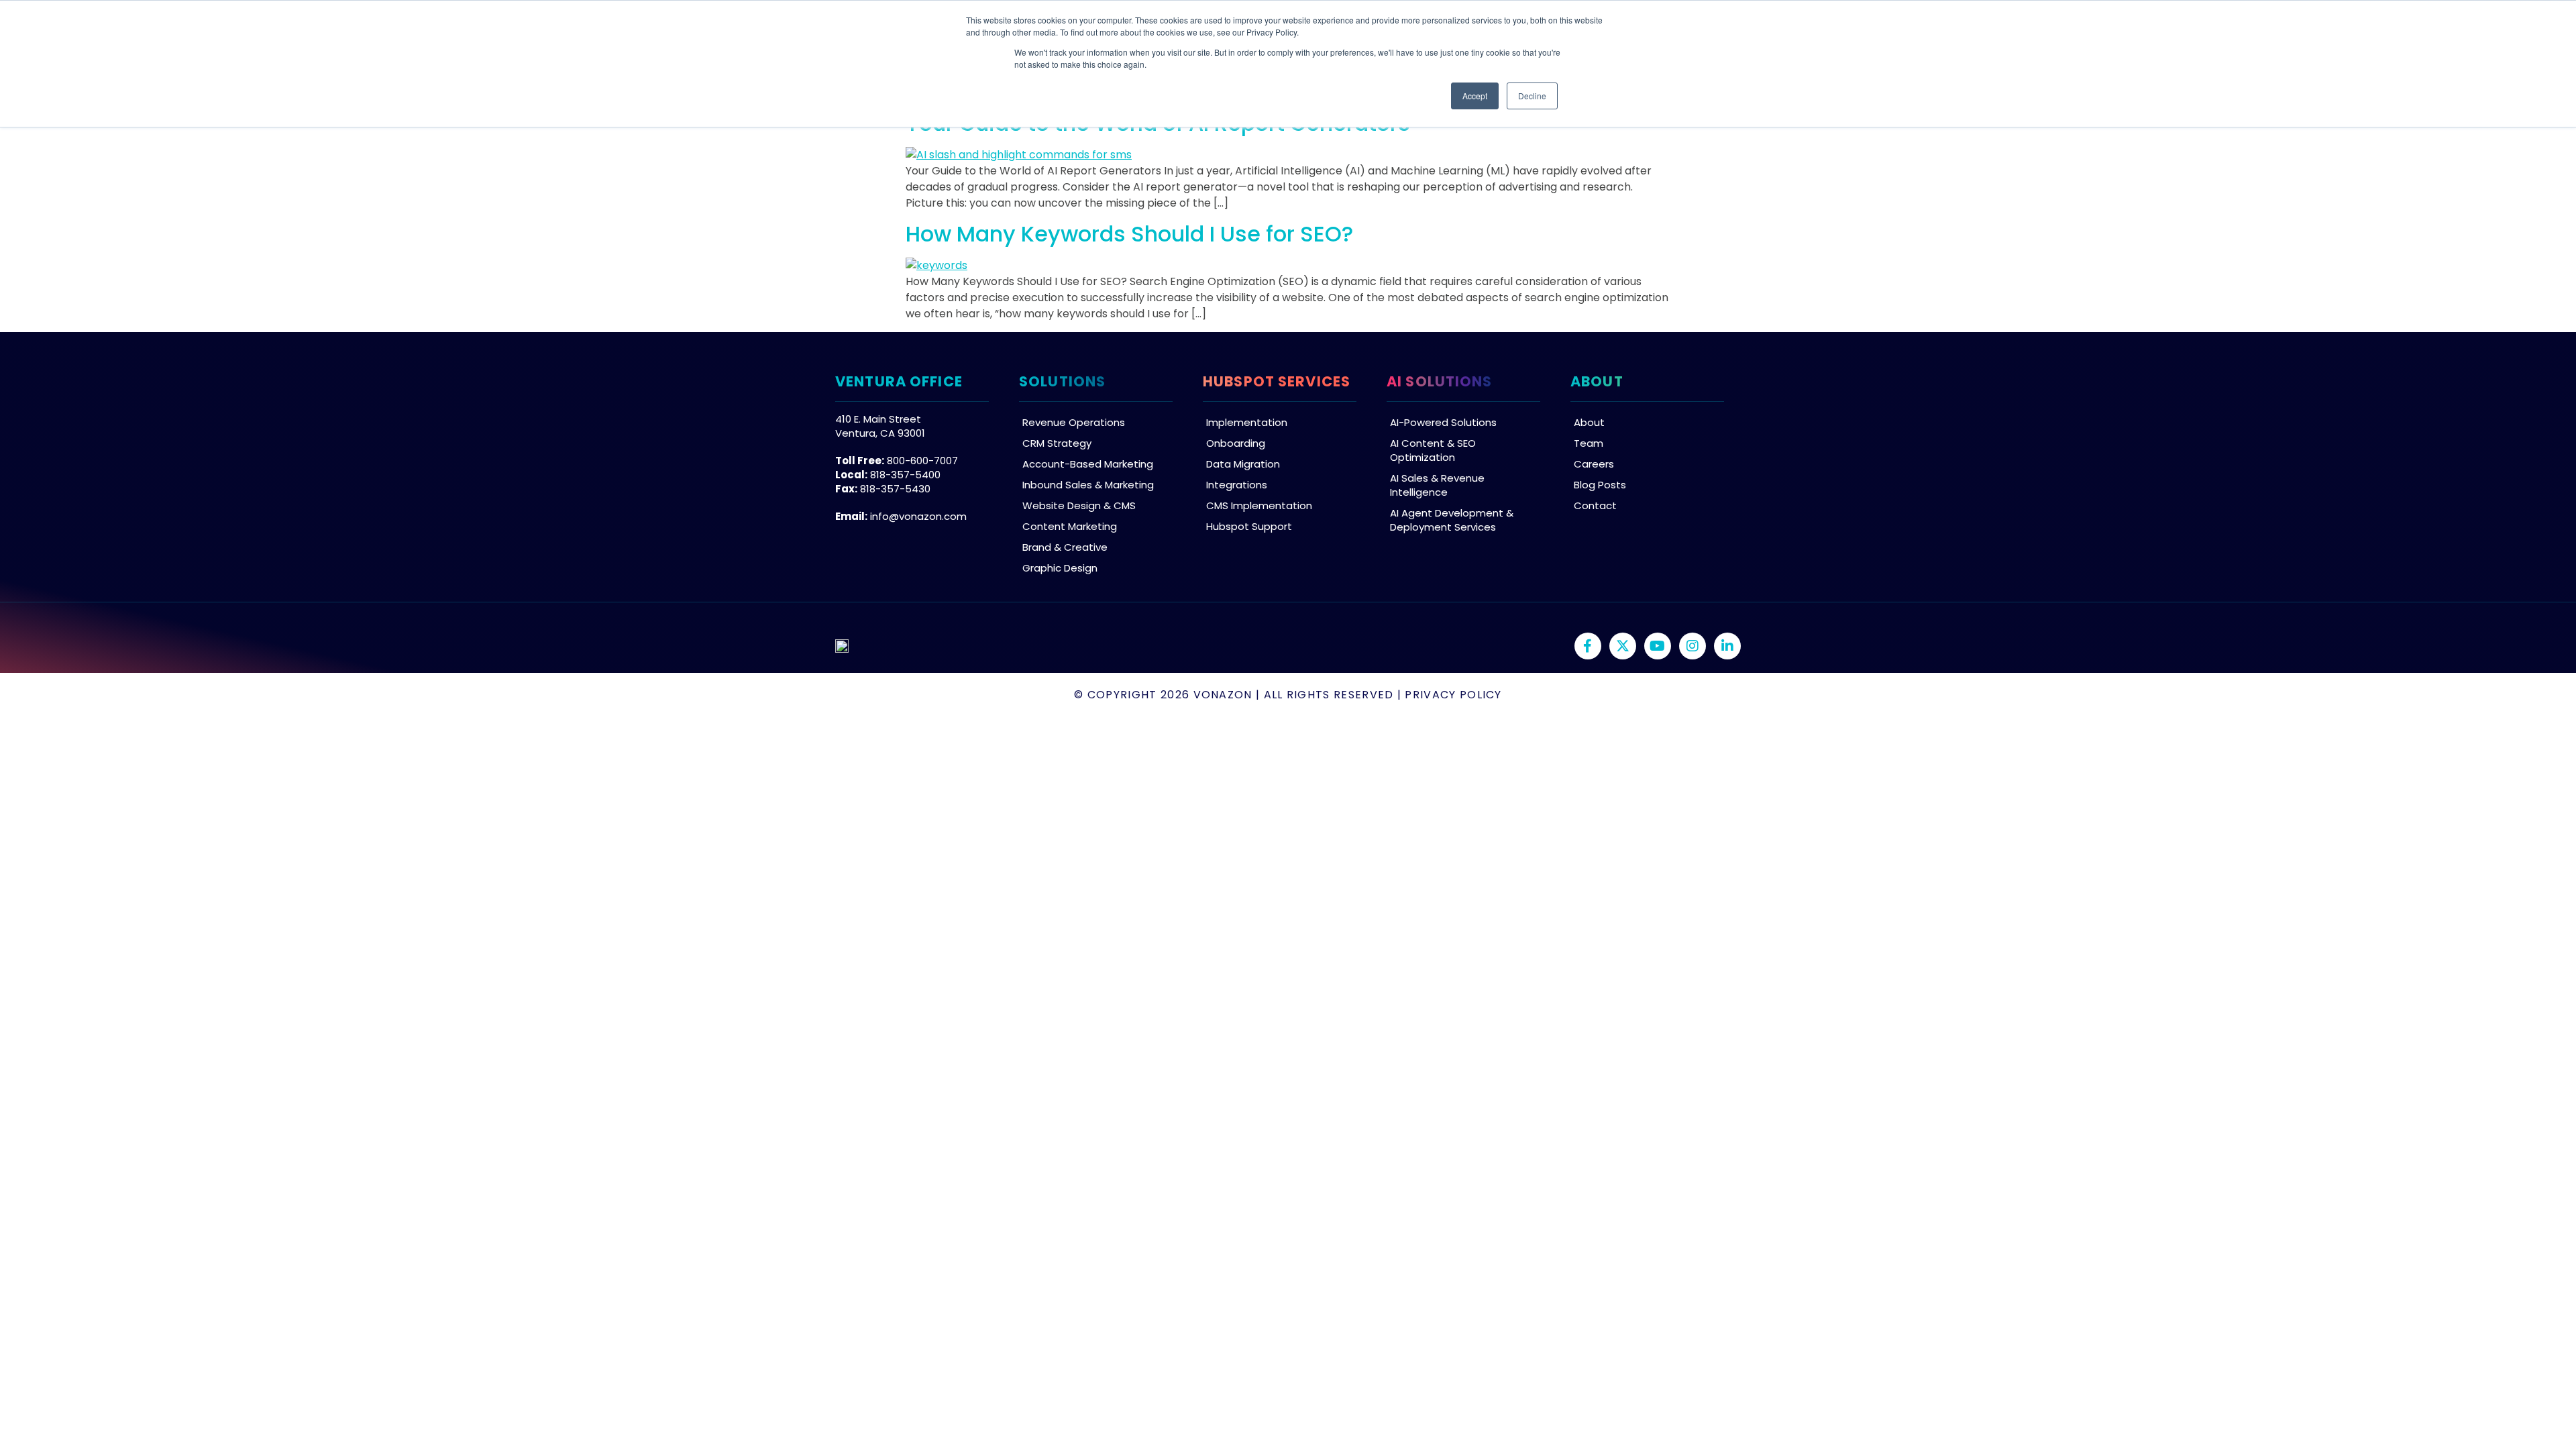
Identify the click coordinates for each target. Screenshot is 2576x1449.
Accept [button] (1475, 96)
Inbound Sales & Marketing (1088, 485)
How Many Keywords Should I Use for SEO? (1129, 234)
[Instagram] (1693, 646)
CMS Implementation (1259, 505)
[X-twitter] (1623, 646)
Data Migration (1243, 464)
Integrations (1237, 485)
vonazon (1223, 695)
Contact (1595, 505)
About (1589, 422)
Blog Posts (1600, 485)
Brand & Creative (1065, 547)
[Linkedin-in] (1727, 646)
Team (1589, 443)
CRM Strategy (1057, 443)
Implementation (1247, 422)
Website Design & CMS (1079, 505)
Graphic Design (1060, 568)
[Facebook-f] (1588, 646)
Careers (1594, 464)
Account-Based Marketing (1088, 464)
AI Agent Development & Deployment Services (1452, 520)
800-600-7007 (922, 461)
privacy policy (1453, 695)
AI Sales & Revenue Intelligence (1437, 485)
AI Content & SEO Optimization (1433, 450)
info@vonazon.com (918, 516)
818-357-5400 (905, 475)
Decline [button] (1532, 96)
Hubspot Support (1249, 526)
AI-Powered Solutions (1443, 422)
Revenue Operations (1074, 422)
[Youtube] (1658, 646)
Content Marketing (1070, 526)
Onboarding (1236, 443)
